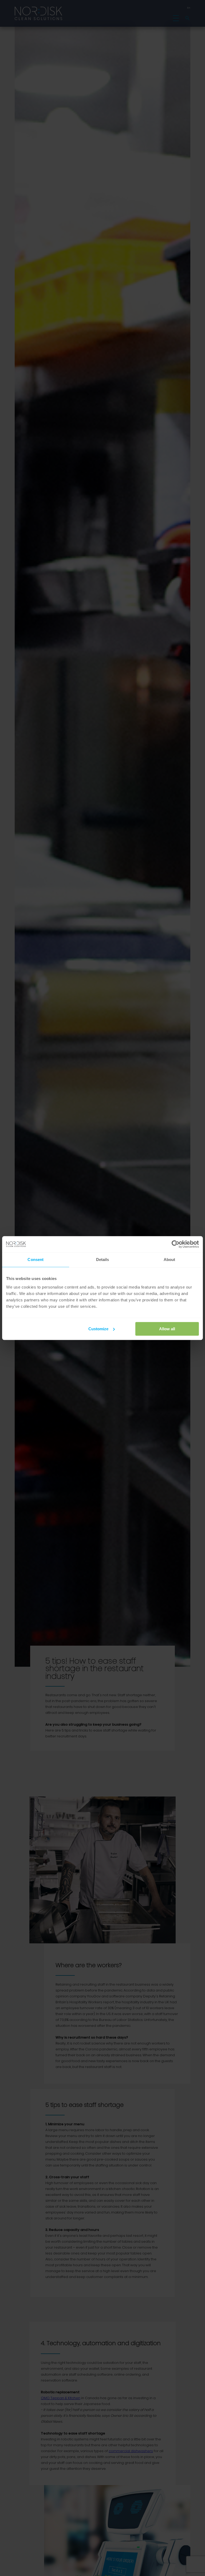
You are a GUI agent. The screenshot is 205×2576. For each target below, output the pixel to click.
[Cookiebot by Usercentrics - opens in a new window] (176, 1244)
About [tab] (169, 1260)
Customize (98, 1329)
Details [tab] (103, 1260)
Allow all (167, 1329)
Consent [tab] (36, 1260)
